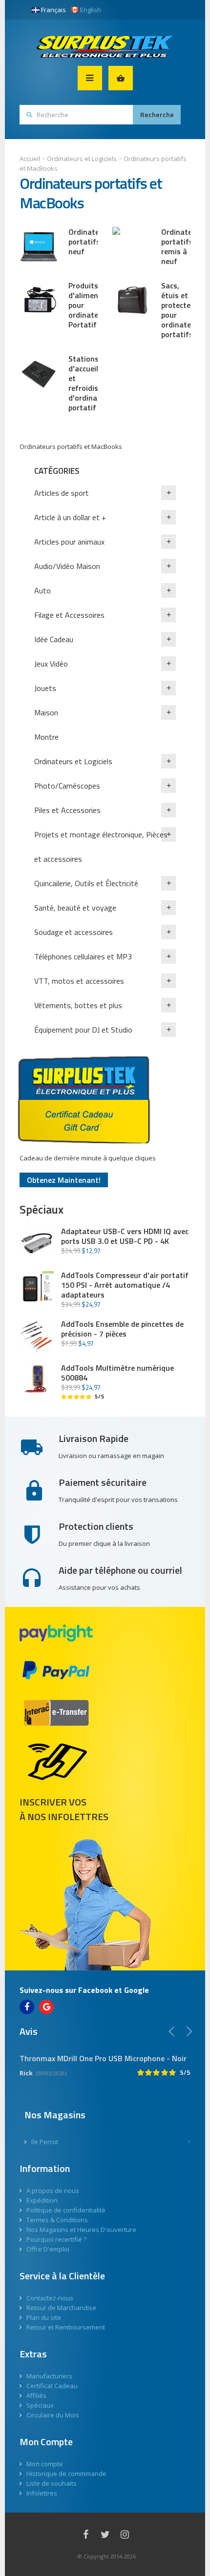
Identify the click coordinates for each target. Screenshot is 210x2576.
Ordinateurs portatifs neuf (89, 242)
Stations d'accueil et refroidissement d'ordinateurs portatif (96, 383)
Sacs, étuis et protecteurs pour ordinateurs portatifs (182, 310)
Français (53, 10)
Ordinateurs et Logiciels (82, 159)
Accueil (30, 159)
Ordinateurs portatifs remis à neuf (182, 246)
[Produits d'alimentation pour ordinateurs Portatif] (39, 300)
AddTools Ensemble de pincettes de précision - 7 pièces (122, 1329)
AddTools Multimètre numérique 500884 (117, 1373)
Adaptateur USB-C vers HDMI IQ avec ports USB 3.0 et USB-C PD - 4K (125, 1236)
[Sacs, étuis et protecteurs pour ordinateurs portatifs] (132, 300)
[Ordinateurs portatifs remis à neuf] (132, 246)
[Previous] (172, 2031)
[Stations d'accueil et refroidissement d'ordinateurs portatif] (39, 373)
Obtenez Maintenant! (64, 1180)
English (91, 10)
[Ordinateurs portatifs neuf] (39, 246)
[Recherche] (157, 115)
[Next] (189, 2031)
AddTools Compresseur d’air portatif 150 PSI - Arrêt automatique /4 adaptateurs (125, 1285)
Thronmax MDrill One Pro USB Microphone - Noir (103, 2058)
